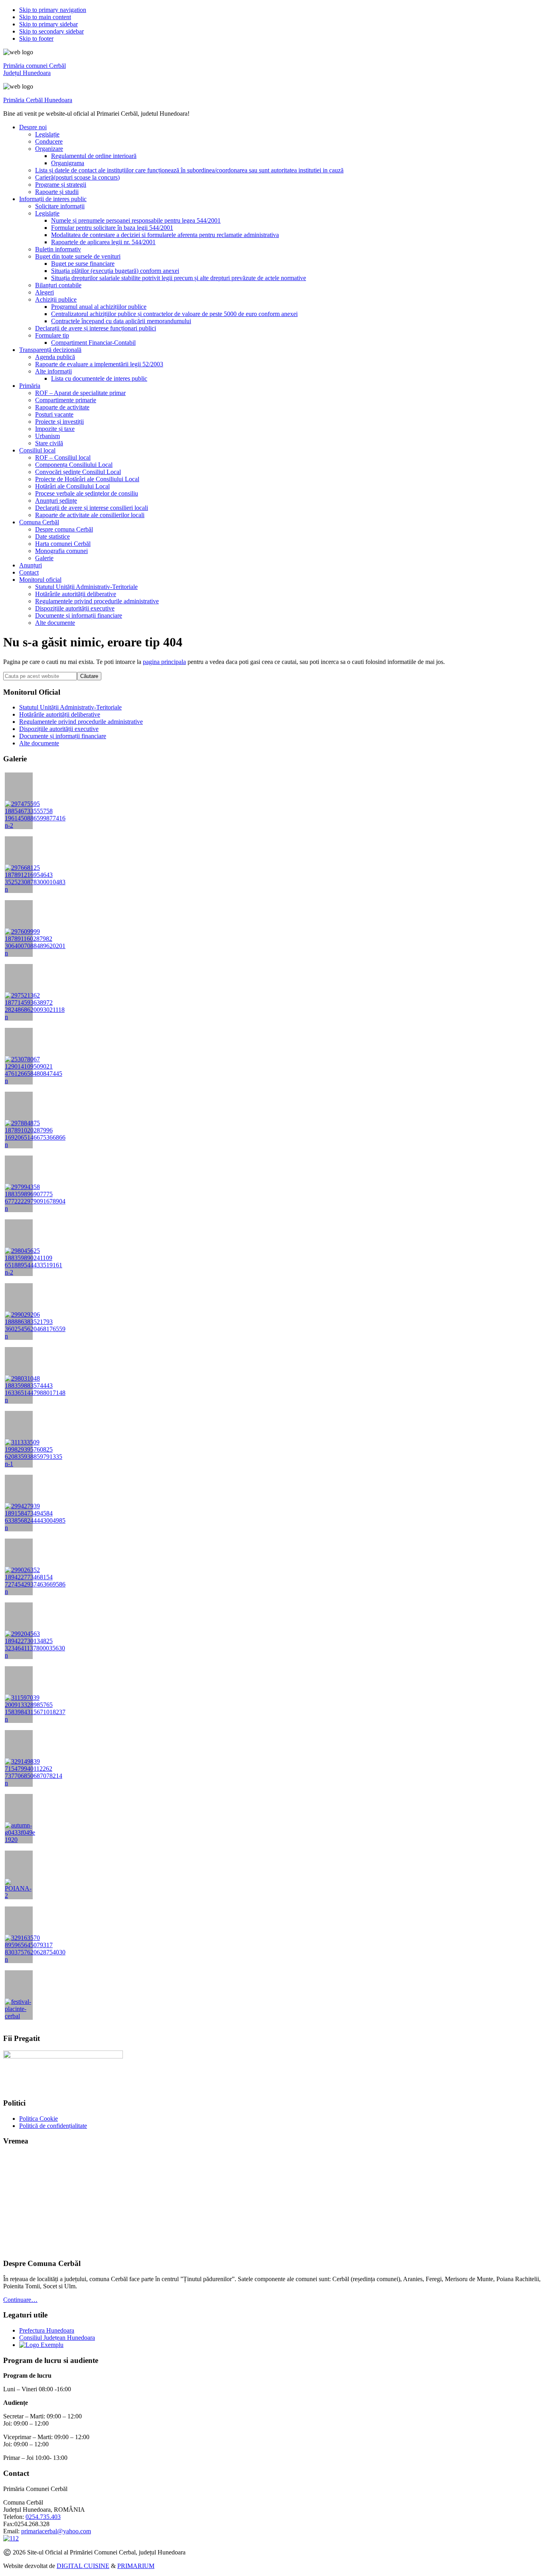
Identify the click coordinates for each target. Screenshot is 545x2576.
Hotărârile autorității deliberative (60, 714)
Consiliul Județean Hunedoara (57, 2338)
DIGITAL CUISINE (83, 2566)
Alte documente (39, 743)
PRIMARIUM (136, 2566)
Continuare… (20, 2300)
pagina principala (164, 662)
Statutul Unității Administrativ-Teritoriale (70, 707)
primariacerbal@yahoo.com (56, 2531)
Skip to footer (36, 39)
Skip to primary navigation (53, 10)
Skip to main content (45, 17)
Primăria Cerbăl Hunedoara (38, 100)
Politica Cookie (39, 2119)
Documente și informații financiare (63, 736)
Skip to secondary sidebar (51, 31)
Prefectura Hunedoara (47, 2330)
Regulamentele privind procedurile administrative (81, 722)
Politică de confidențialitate (53, 2126)
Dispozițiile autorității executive (59, 729)
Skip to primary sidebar (48, 24)
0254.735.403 (43, 2517)
